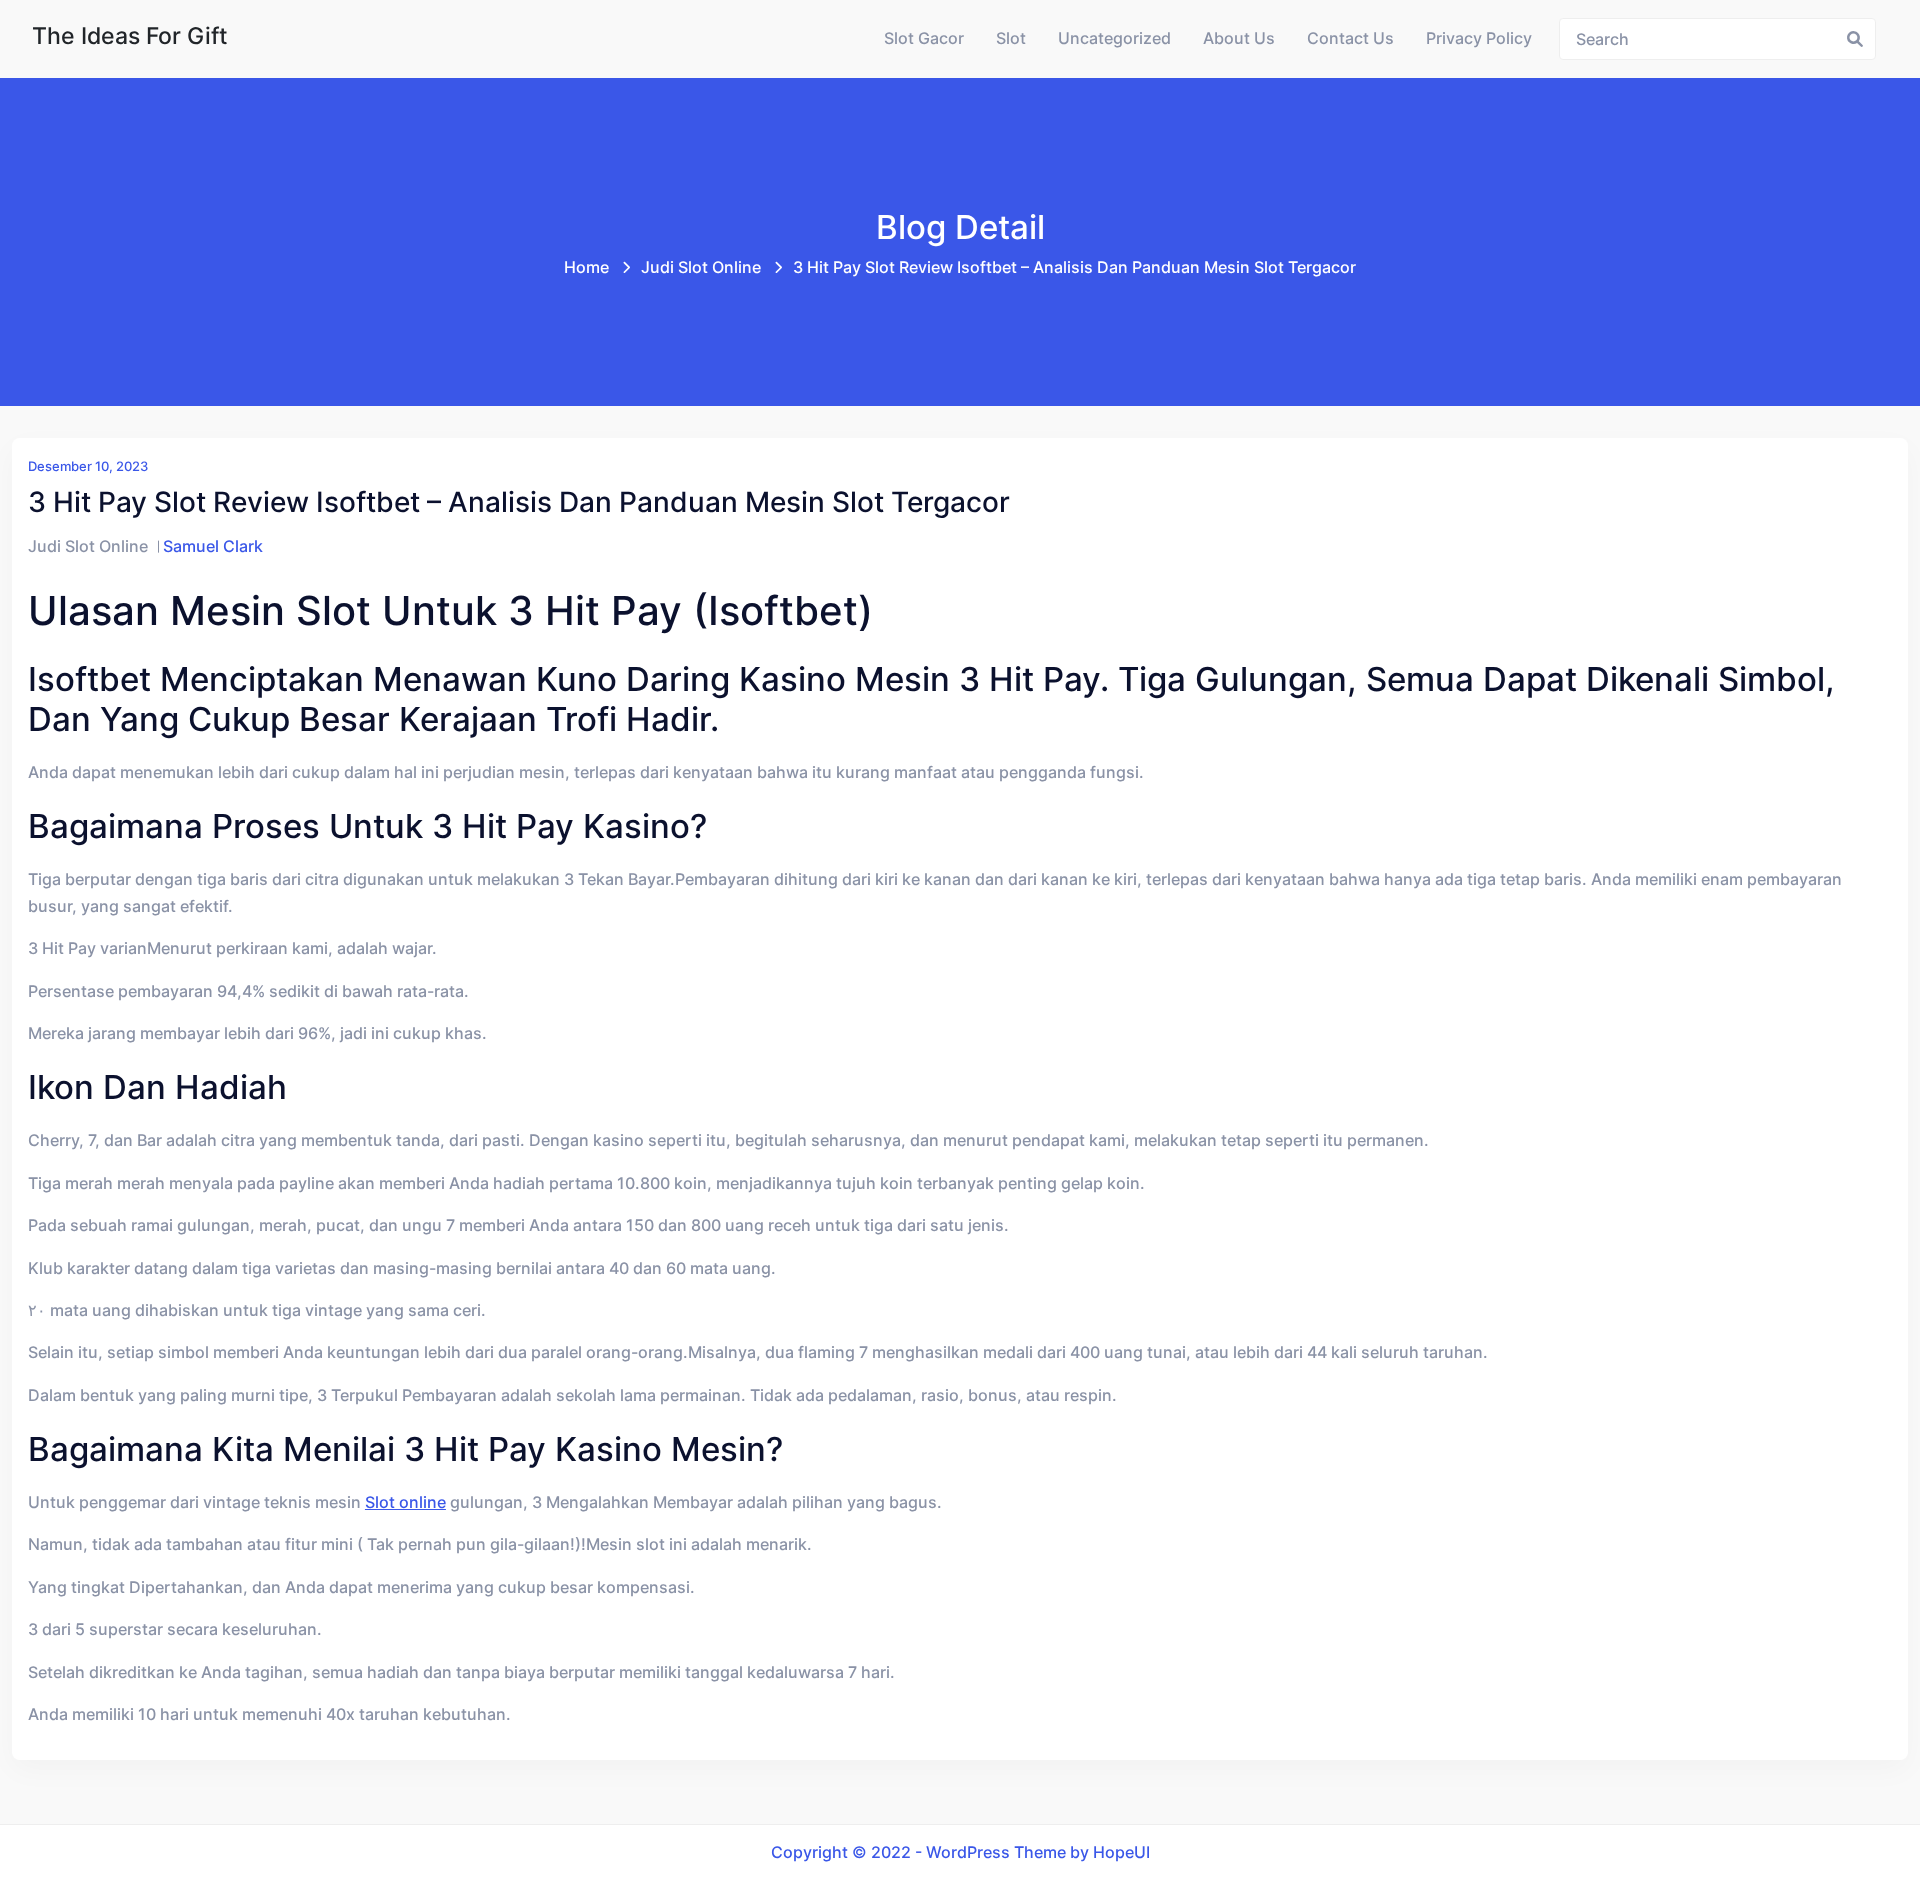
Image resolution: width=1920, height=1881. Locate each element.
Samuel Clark (213, 546)
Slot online (405, 1502)
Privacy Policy (1479, 38)
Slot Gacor (924, 38)
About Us (1239, 38)
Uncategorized (1114, 38)
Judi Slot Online (701, 267)
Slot (1011, 38)
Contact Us (1350, 38)
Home (586, 267)
